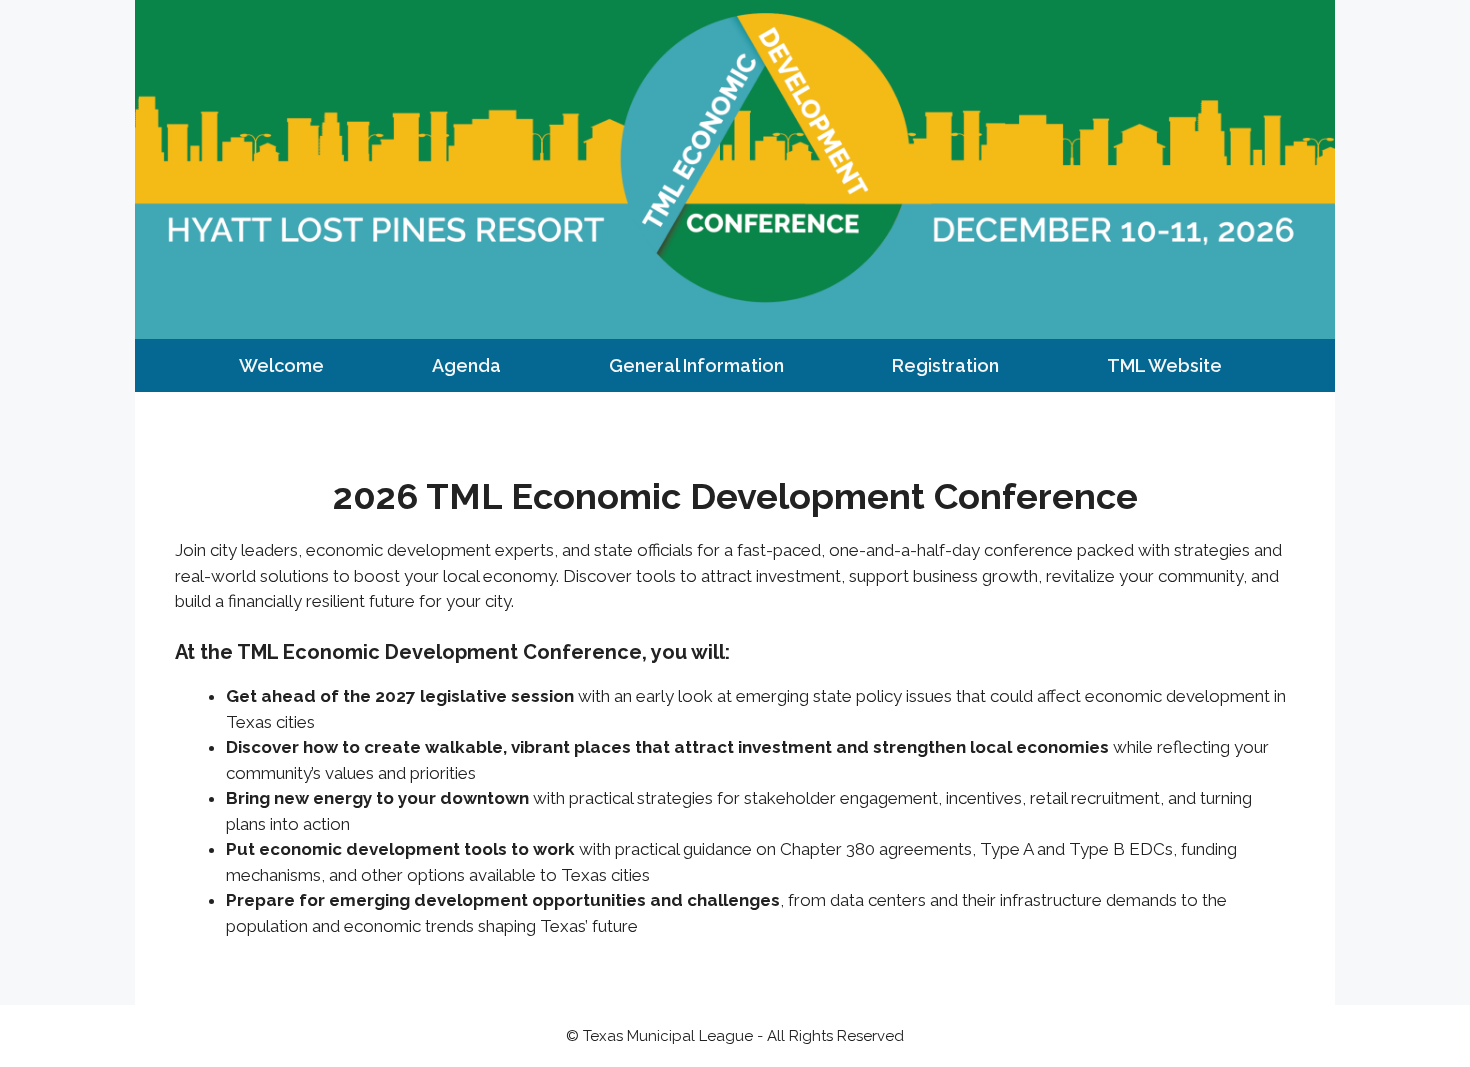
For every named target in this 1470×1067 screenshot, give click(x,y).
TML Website (1164, 365)
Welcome (281, 365)
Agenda (466, 365)
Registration (945, 365)
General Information (696, 365)
